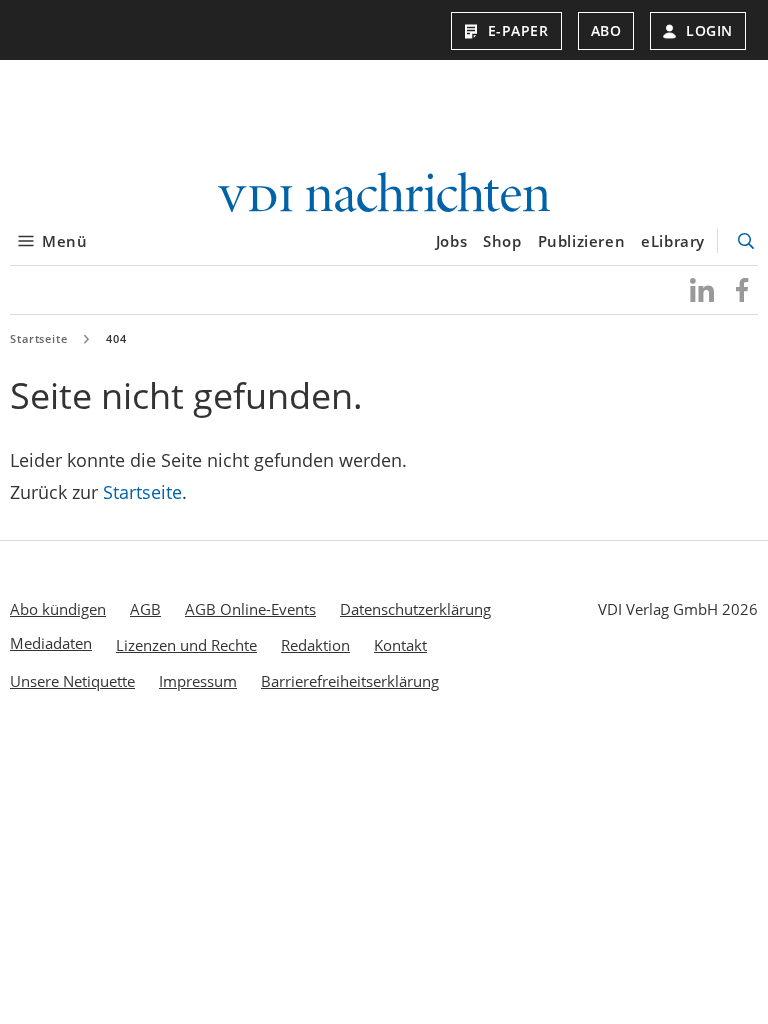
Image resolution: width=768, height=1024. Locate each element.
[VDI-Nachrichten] (384, 194)
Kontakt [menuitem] (400, 645)
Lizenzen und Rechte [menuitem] (186, 645)
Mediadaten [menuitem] (51, 643)
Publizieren (582, 241)
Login (709, 30)
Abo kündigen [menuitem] (58, 609)
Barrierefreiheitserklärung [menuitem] (350, 681)
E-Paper (518, 30)
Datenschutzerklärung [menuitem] (415, 609)
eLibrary (673, 241)
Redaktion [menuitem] (315, 645)
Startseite (39, 338)
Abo (606, 30)
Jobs (451, 241)
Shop (502, 241)
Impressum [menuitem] (198, 681)
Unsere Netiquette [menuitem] (72, 681)
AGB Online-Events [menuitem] (250, 609)
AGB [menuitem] (145, 609)
